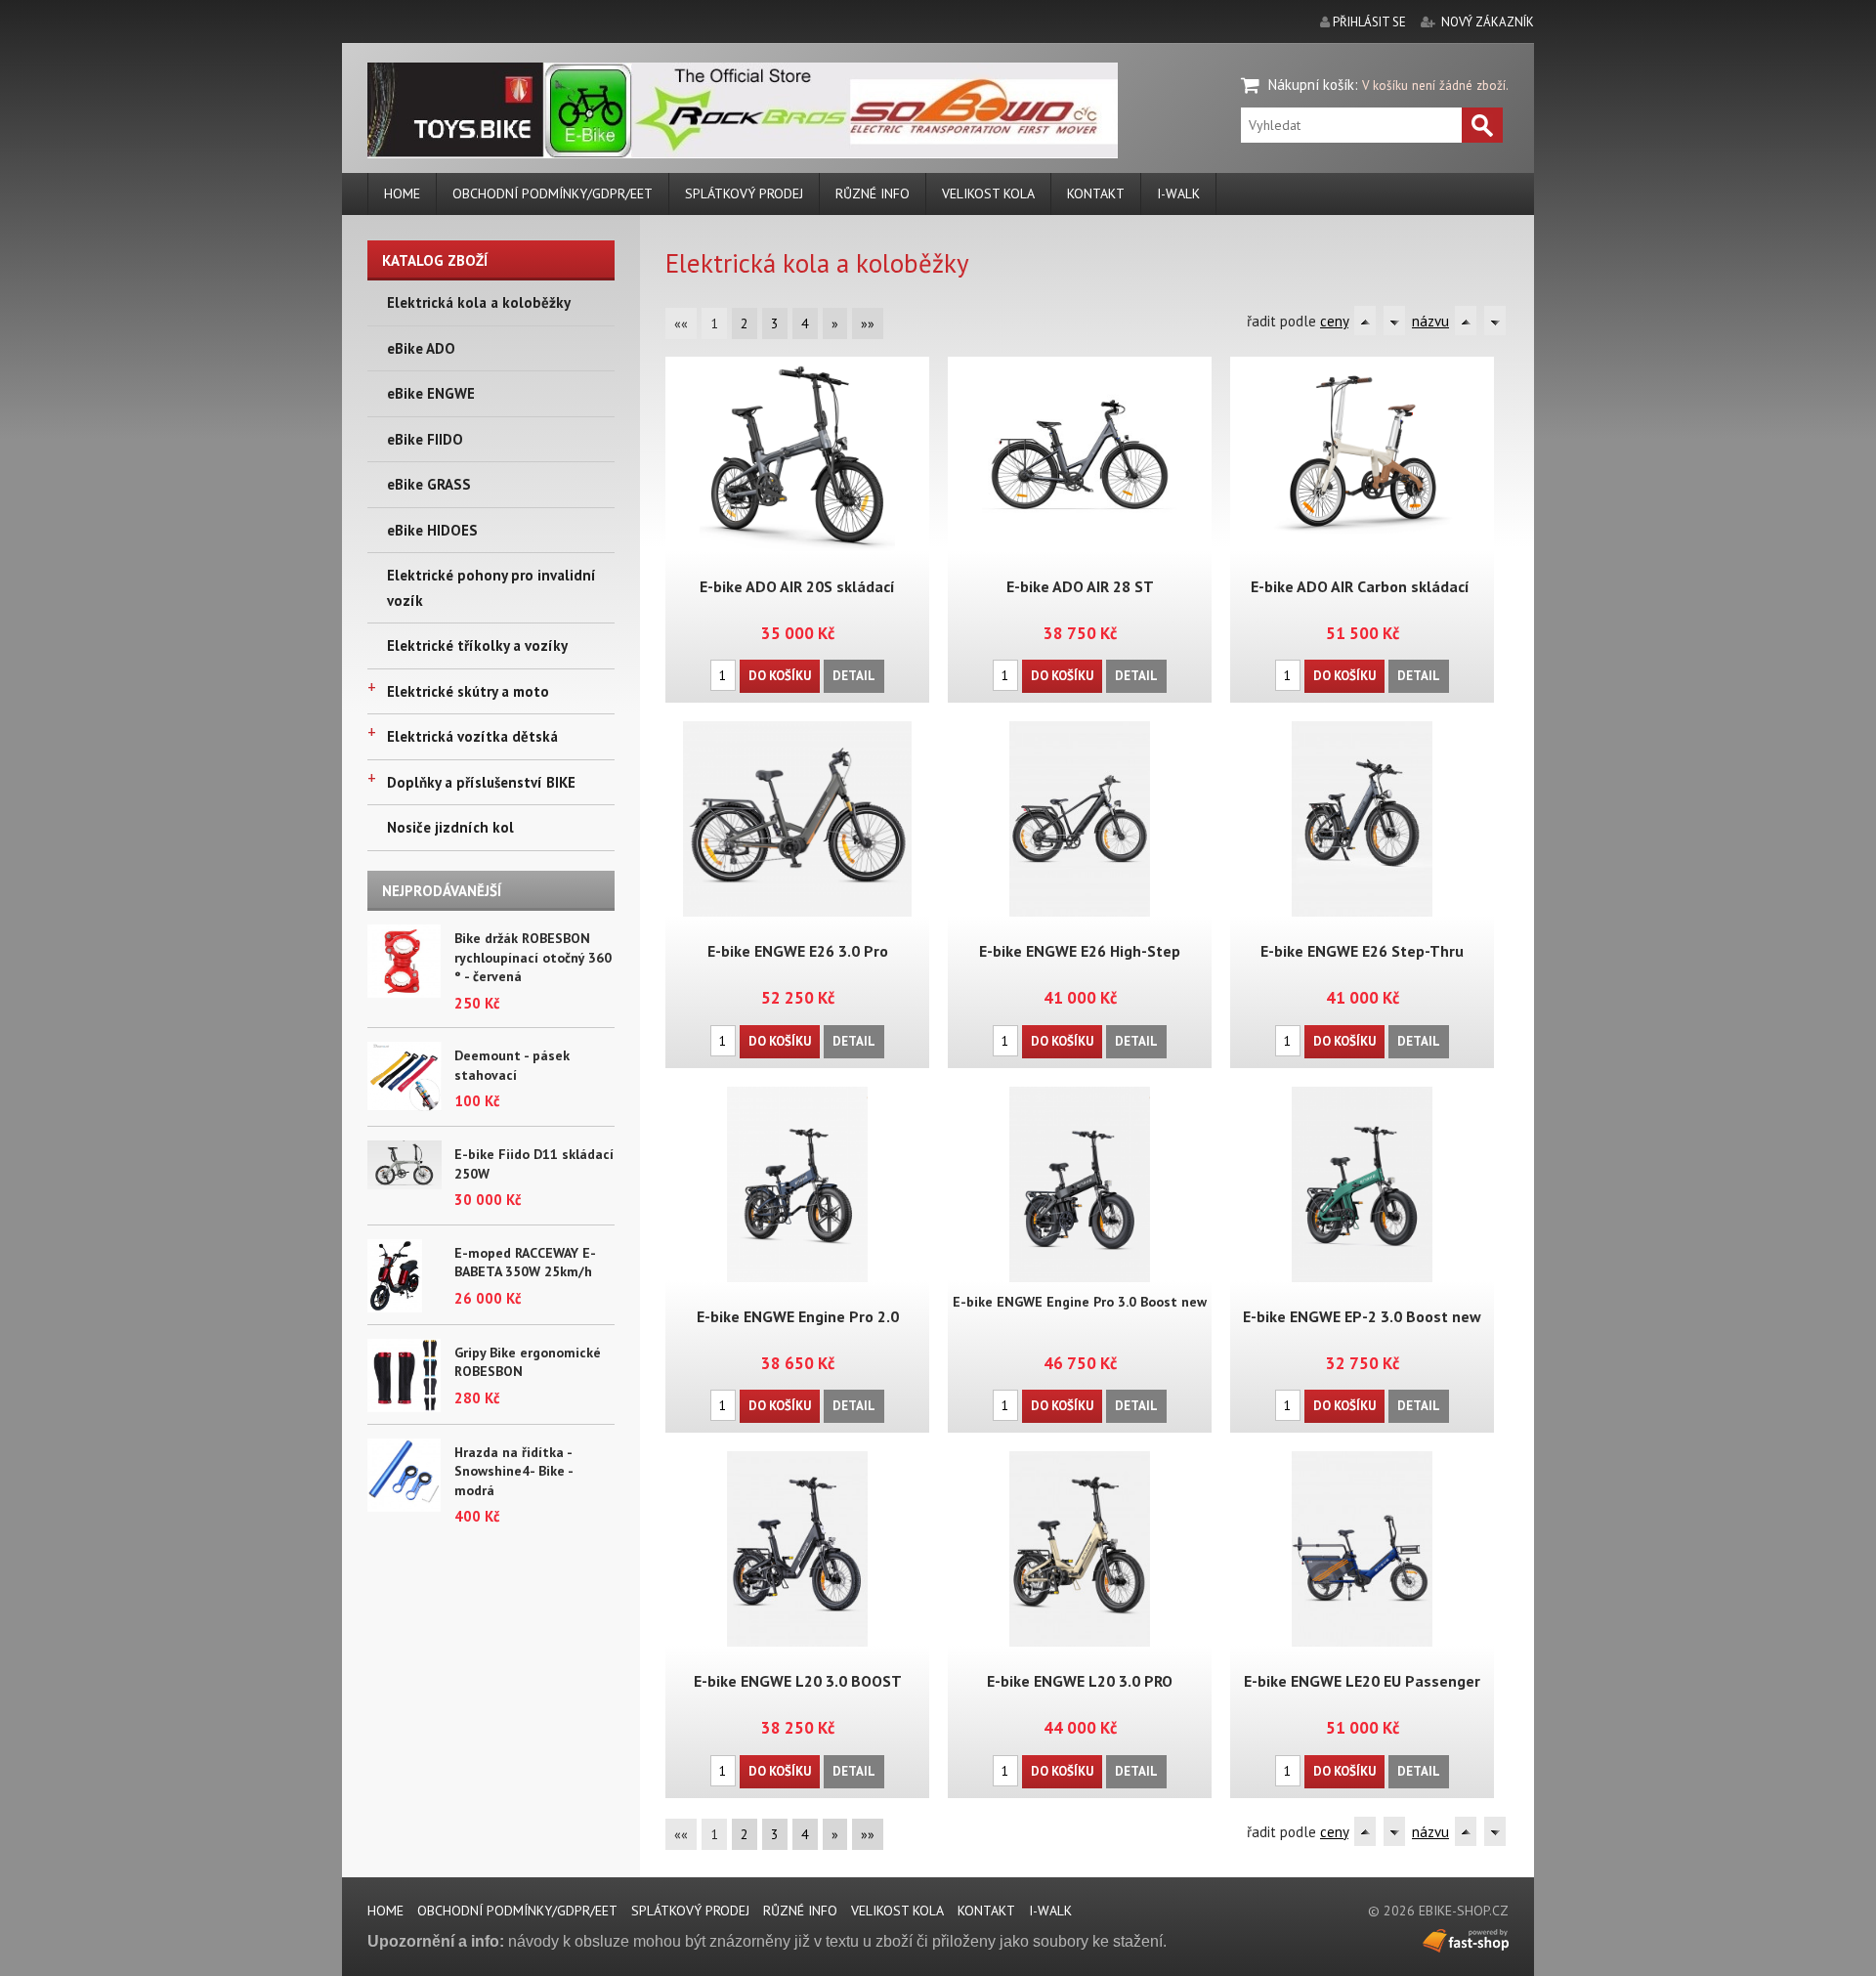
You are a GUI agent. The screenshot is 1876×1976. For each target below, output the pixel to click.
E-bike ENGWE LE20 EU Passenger (1362, 1681)
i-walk (1178, 193)
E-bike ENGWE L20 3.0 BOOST (798, 1681)
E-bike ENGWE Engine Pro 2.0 (798, 1316)
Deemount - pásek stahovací (512, 1065)
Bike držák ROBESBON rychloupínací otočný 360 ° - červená (533, 957)
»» (868, 323)
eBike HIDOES (432, 530)
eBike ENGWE (431, 393)
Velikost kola (988, 193)
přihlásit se (1369, 22)
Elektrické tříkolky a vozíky (477, 645)
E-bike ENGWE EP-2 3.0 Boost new (1362, 1316)
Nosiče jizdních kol (450, 827)
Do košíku (780, 676)
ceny (1334, 321)
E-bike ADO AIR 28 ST (1080, 586)
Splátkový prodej (744, 193)
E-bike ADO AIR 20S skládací (797, 586)
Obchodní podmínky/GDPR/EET (553, 193)
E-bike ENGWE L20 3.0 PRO (1080, 1681)
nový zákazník (1488, 22)
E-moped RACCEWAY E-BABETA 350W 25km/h (525, 1263)
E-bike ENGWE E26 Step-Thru (1362, 951)
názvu (1430, 321)
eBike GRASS (429, 484)
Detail (854, 676)
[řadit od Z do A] (1394, 321)
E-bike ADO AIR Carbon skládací (1362, 586)
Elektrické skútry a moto (468, 691)
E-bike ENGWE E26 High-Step (1080, 951)
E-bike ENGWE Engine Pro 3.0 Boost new (1080, 1302)
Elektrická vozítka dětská (472, 736)
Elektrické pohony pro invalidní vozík (491, 588)
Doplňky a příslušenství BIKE (481, 782)
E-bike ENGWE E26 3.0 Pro (798, 951)
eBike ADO (421, 348)
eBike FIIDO (425, 439)
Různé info (873, 193)
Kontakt (1096, 193)
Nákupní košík (1311, 85)
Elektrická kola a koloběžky (479, 302)
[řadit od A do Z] (1365, 321)
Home (402, 193)
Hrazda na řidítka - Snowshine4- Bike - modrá (513, 1471)
